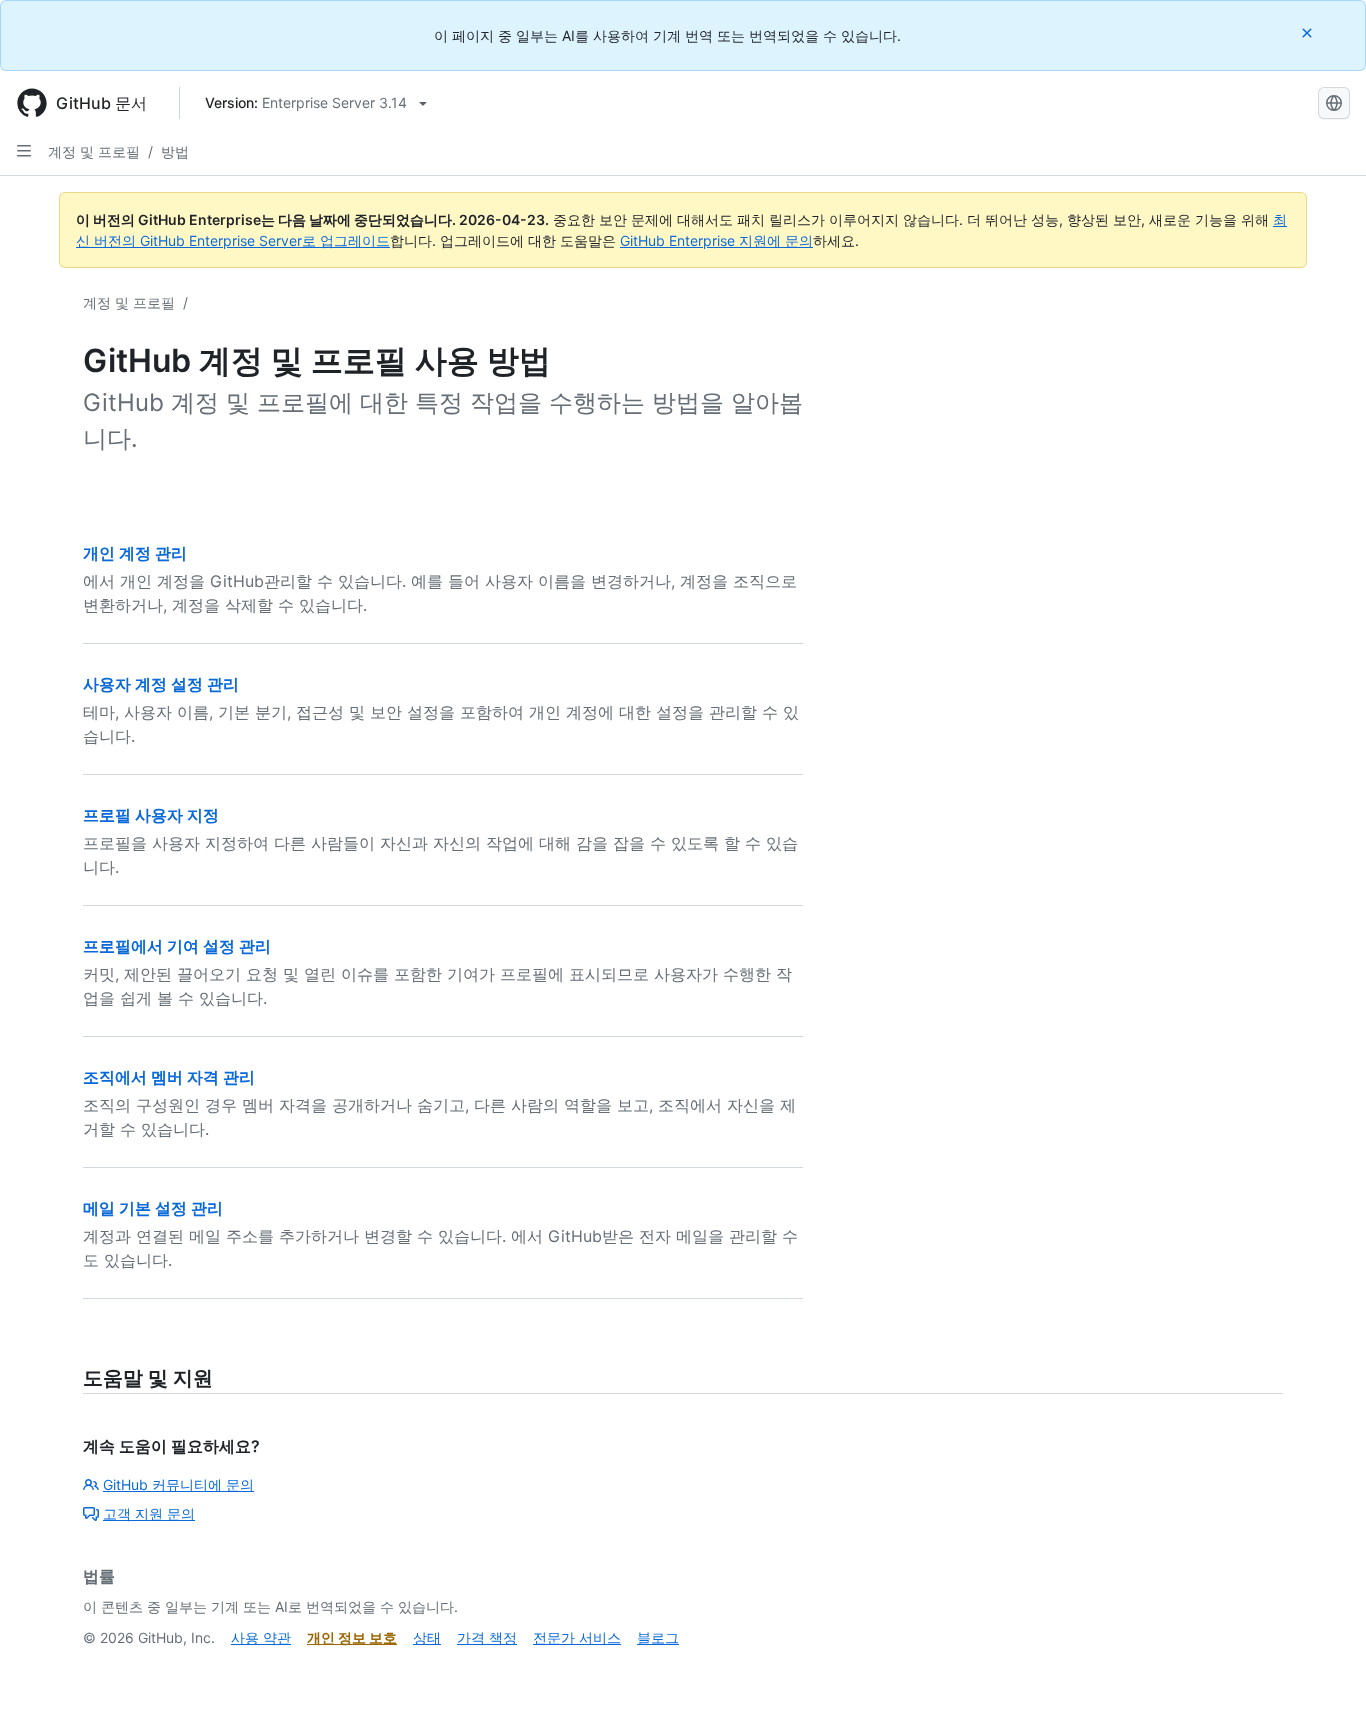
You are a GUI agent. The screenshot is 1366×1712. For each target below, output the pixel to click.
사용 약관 (261, 1637)
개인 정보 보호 (352, 1637)
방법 (175, 151)
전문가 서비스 (577, 1637)
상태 (427, 1637)
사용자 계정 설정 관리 (161, 684)
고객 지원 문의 (149, 1513)
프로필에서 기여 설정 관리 (177, 946)
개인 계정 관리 (135, 553)
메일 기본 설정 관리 (153, 1208)
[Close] (1309, 32)
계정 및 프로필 (94, 151)
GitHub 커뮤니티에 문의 (178, 1484)
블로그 (658, 1637)
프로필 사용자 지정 (151, 815)
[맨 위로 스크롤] (1322, 1668)
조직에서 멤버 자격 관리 (169, 1077)
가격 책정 (487, 1637)
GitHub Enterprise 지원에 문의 (716, 240)
